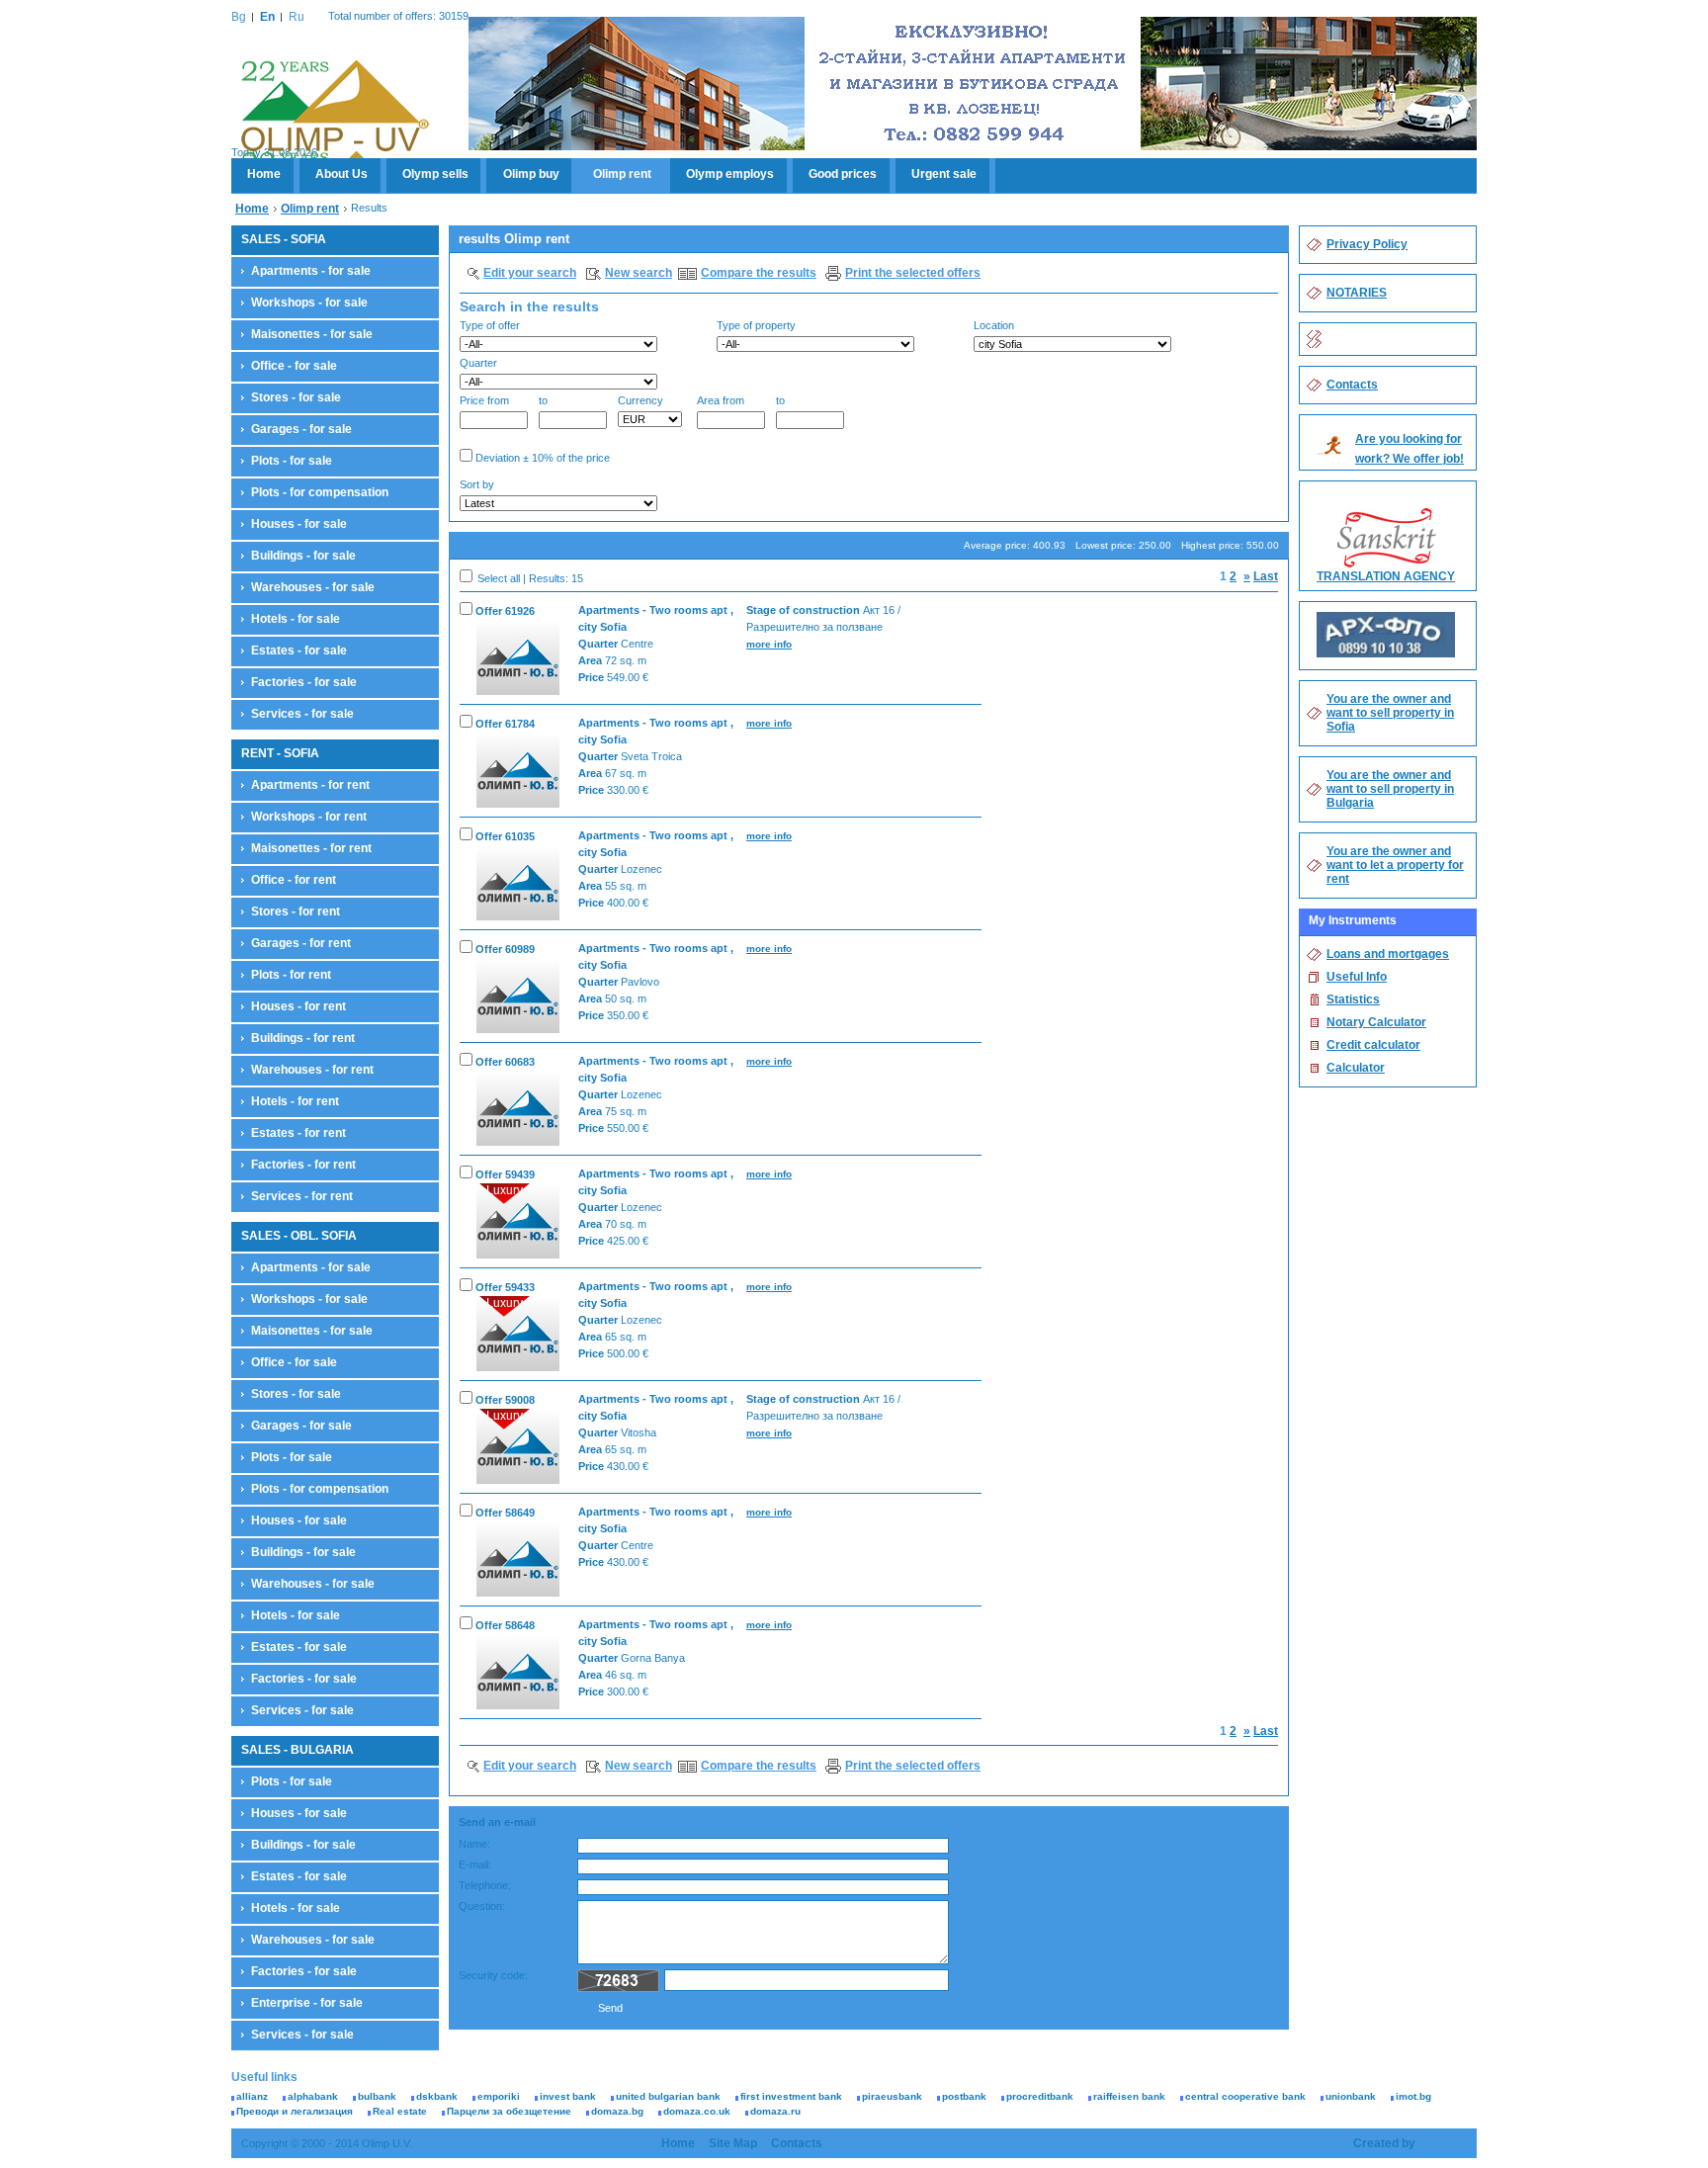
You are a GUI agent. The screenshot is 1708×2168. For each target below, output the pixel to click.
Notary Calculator (1376, 1022)
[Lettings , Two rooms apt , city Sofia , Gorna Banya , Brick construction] (519, 1670)
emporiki (499, 2096)
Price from (484, 400)
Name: (474, 1844)
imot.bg (1413, 2096)
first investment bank (791, 2096)
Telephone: (485, 1885)
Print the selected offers (913, 273)
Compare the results (759, 273)
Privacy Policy (1367, 244)
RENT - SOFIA (280, 753)
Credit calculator (1373, 1045)
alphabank (313, 2096)
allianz (252, 2096)
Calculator (1356, 1068)
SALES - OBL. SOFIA (299, 1236)
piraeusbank (892, 2096)
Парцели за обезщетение (509, 2111)
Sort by (477, 484)
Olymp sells (435, 174)
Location (994, 325)
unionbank (1351, 2096)
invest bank (568, 2096)
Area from (721, 400)
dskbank (437, 2096)
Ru (297, 17)
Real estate (400, 2111)
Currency (640, 400)
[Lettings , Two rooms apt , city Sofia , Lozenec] (519, 881)
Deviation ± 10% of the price (541, 458)
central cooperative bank (1245, 2096)
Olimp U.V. (335, 115)
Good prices (843, 174)
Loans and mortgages (1388, 954)
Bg (239, 17)
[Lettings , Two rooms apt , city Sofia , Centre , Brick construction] (519, 656)
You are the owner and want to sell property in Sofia (1390, 713)
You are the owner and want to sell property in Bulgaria (1390, 789)
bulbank (377, 2096)
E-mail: (475, 1864)
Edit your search (530, 273)
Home (264, 174)
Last (1266, 576)
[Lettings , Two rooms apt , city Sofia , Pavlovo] (519, 994)
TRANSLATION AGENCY (1386, 576)
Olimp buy (531, 174)
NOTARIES (1357, 293)
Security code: (493, 1975)
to (543, 400)
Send (610, 2008)
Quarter (478, 363)
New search (639, 273)
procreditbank (1040, 2096)
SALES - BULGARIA (298, 1750)
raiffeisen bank (1129, 2096)
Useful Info (1357, 977)
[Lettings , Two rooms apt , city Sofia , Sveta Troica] (519, 769)
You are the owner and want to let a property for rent (1395, 865)
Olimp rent (622, 174)
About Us (342, 174)
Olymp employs (730, 174)
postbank (964, 2096)
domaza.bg (617, 2111)
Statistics (1353, 999)
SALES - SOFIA (284, 239)
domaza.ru (775, 2111)
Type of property (756, 325)
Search (1246, 497)
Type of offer (490, 325)
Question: (482, 1906)
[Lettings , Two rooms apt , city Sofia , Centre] (519, 1558)
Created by (1384, 2143)
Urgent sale (944, 174)
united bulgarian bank (668, 2096)
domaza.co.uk (697, 2111)
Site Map (733, 2143)
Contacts (1352, 385)
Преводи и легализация (295, 2111)
